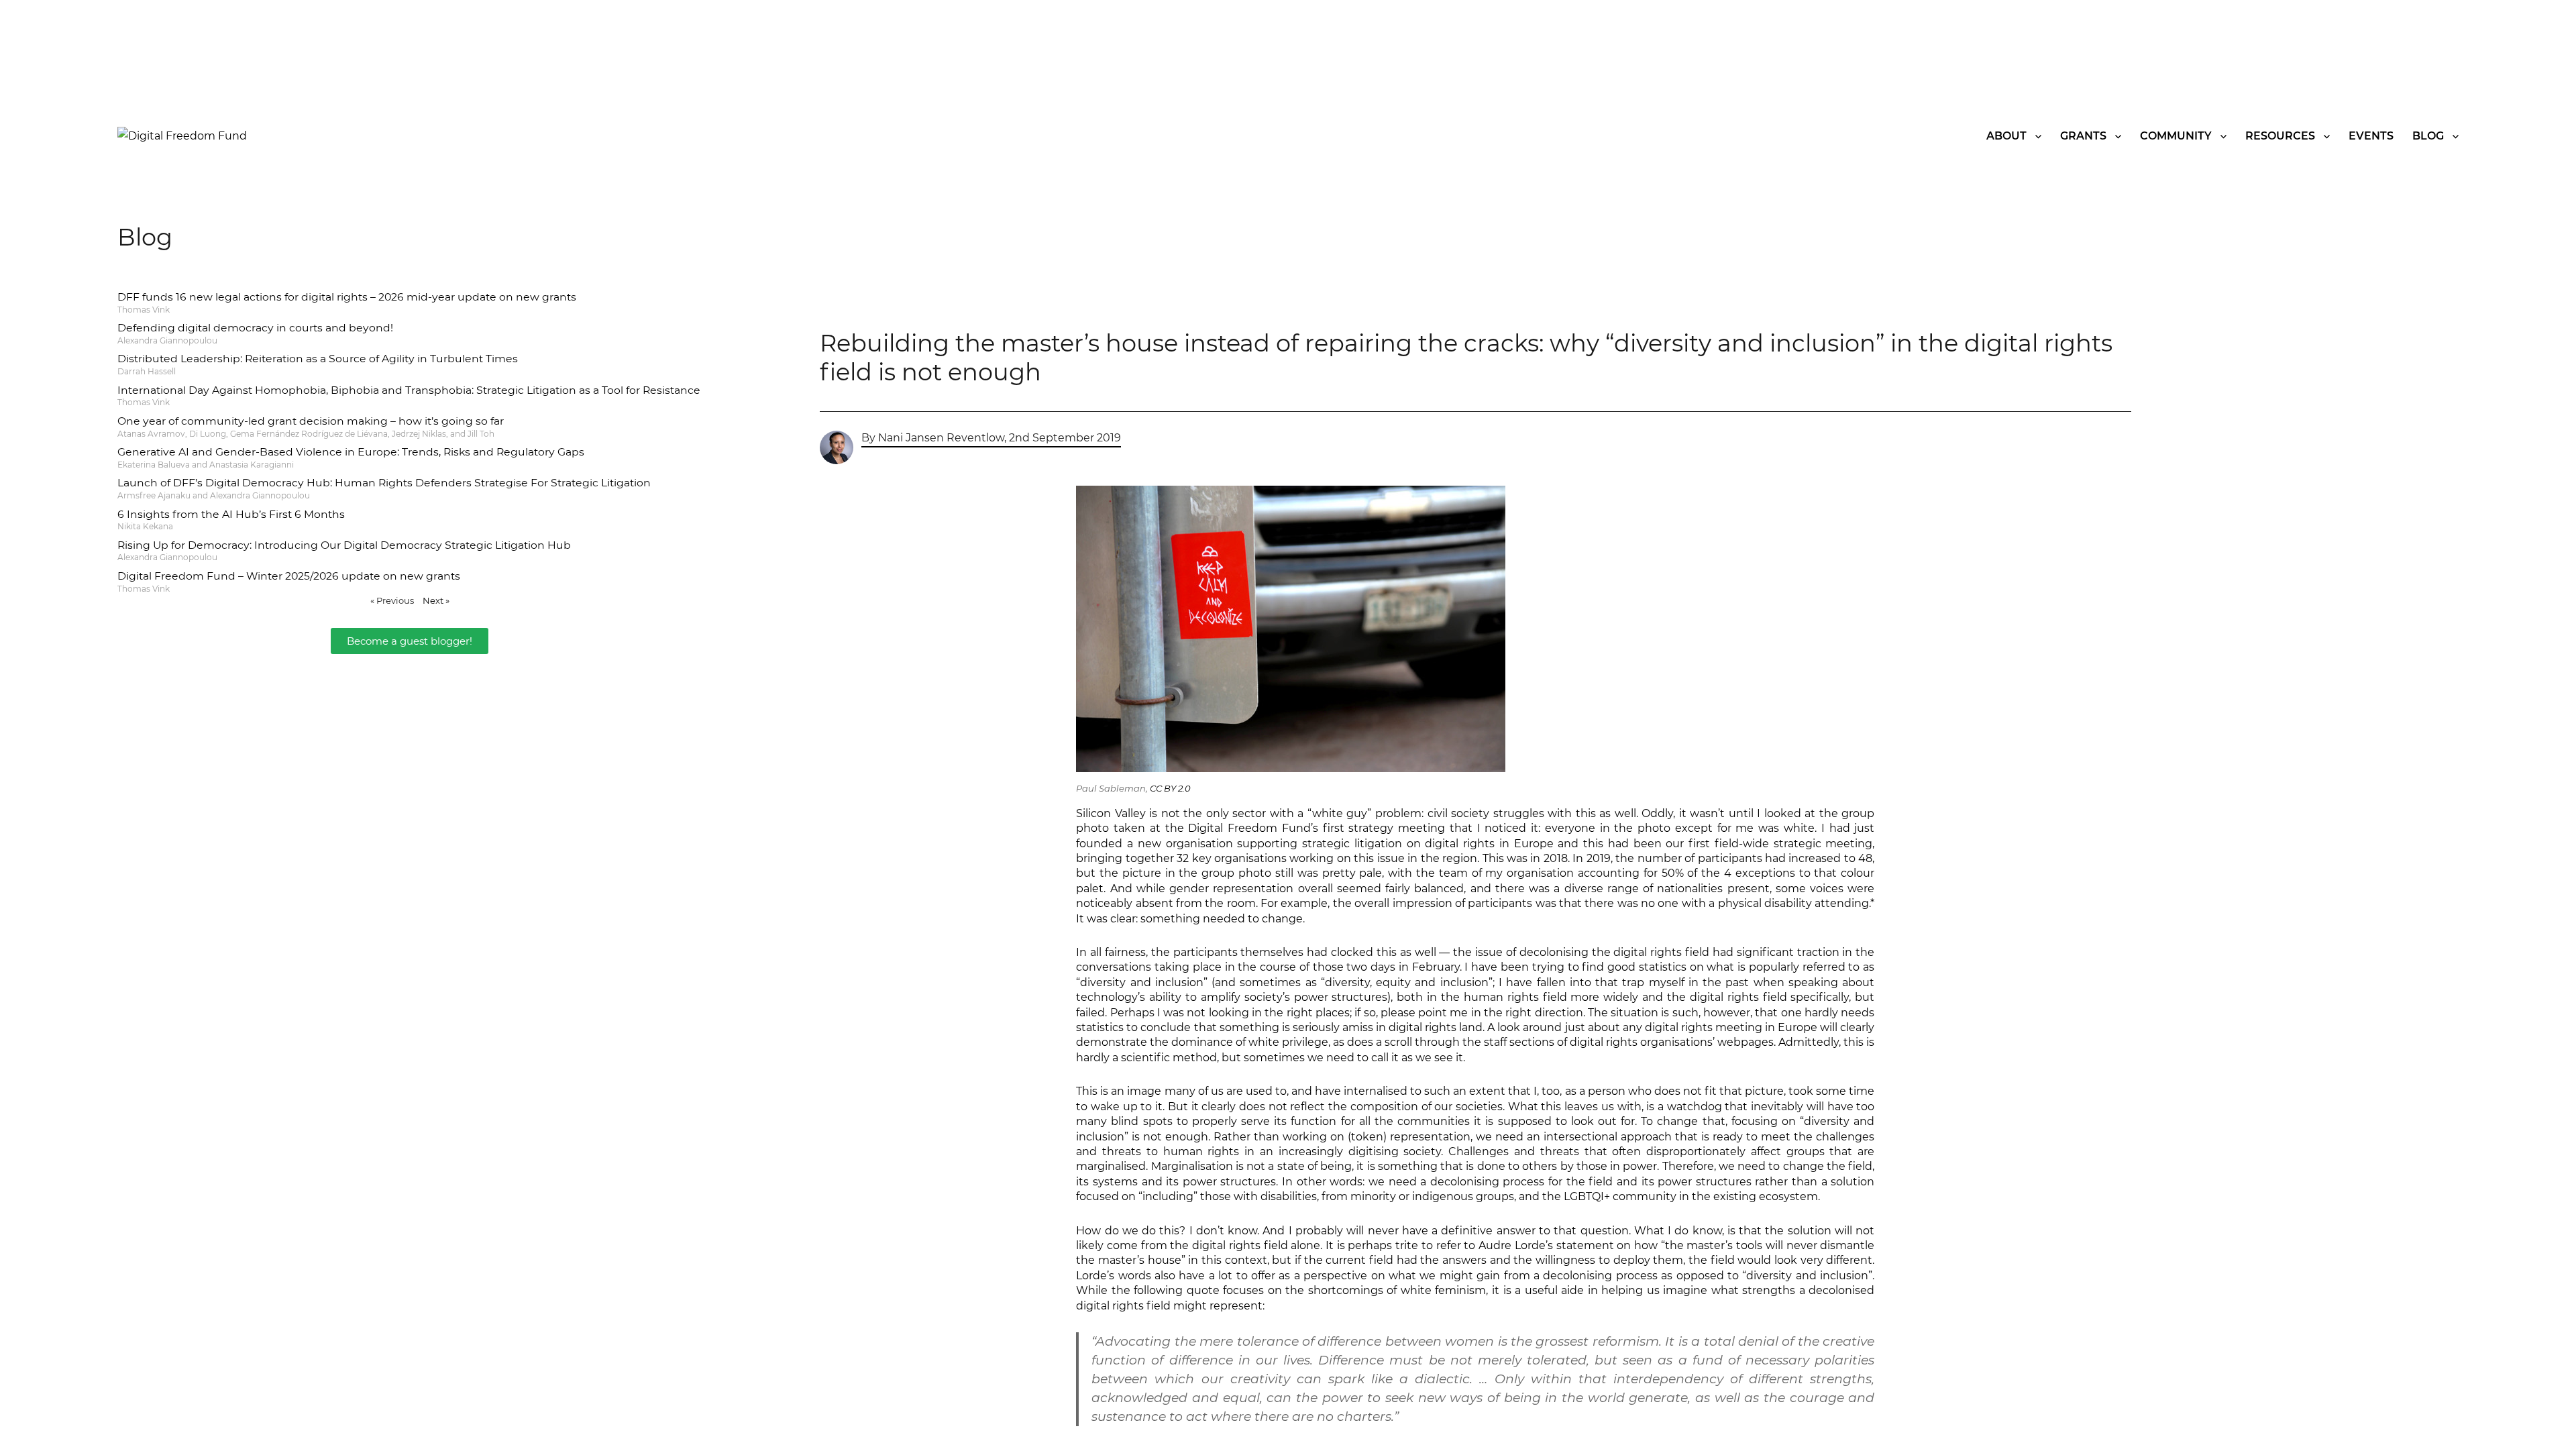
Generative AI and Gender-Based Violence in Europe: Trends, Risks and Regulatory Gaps (351, 452)
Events (2371, 136)
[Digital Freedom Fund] (182, 135)
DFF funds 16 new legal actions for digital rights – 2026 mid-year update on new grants (347, 297)
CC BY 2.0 (1170, 788)
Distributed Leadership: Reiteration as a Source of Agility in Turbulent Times (318, 359)
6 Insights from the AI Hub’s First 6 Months (231, 514)
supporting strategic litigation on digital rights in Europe (1395, 844)
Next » (436, 600)
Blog (2428, 136)
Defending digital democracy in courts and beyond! (255, 328)
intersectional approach (1608, 1137)
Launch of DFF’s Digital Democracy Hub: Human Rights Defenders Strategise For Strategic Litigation (384, 483)
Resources (2280, 136)
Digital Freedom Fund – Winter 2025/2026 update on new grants (289, 576)
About (2006, 136)
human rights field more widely (1551, 997)
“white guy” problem (1364, 813)
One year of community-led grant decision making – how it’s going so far (311, 421)
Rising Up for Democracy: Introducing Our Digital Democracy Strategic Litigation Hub (344, 545)
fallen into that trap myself (1611, 982)
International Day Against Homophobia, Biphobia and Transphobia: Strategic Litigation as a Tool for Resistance (409, 390)
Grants (2083, 136)
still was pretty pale (1329, 873)
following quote (1177, 1290)
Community (2176, 136)
